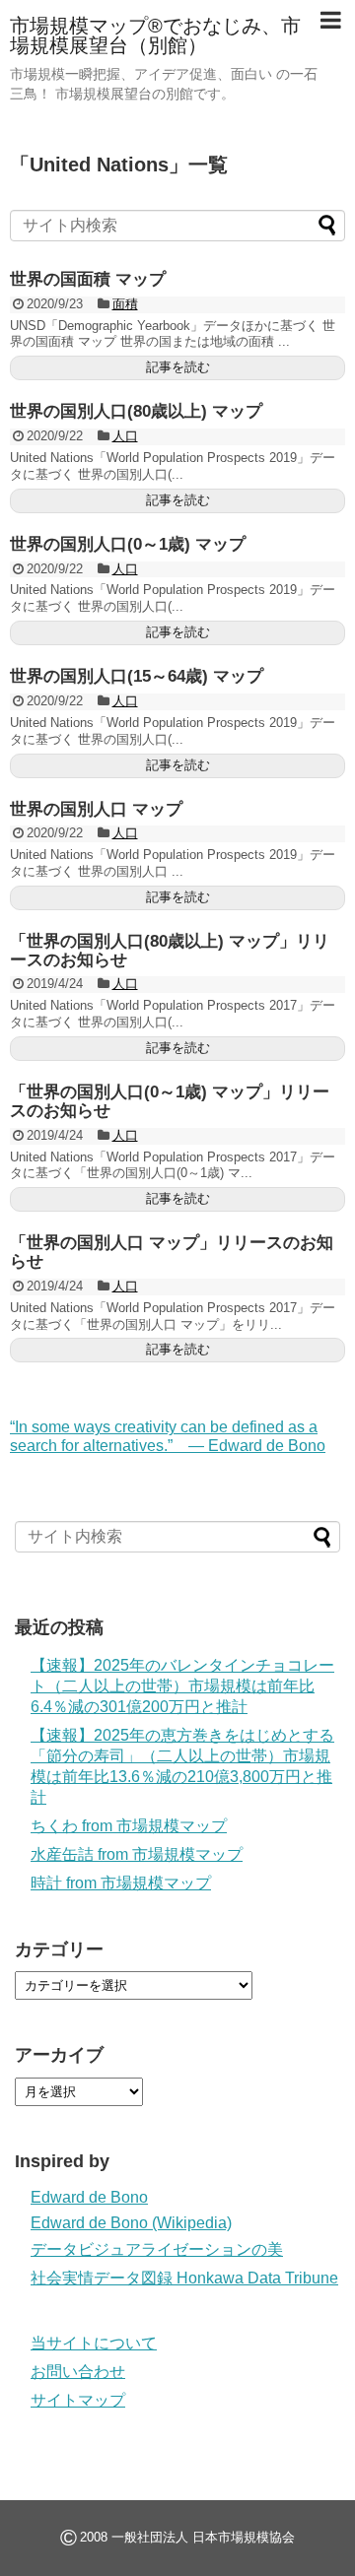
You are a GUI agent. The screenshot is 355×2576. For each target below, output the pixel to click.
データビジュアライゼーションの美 (157, 2249)
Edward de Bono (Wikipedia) (131, 2223)
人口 (125, 436)
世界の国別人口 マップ (96, 809)
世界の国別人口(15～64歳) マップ (137, 676)
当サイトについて (94, 2343)
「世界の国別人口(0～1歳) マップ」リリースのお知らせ (170, 1101)
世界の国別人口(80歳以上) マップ (136, 411)
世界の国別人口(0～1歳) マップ (128, 544)
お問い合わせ (78, 2372)
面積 (125, 304)
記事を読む (178, 367)
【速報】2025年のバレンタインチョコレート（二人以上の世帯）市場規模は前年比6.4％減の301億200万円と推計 (182, 1686)
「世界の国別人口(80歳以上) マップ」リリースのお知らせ (170, 951)
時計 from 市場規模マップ (121, 1883)
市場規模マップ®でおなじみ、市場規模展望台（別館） (155, 35)
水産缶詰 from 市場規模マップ (137, 1854)
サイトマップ (78, 2400)
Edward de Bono (89, 2197)
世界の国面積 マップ (88, 279)
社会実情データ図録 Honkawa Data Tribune (184, 2278)
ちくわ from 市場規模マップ (129, 1826)
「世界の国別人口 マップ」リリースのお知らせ (172, 1252)
